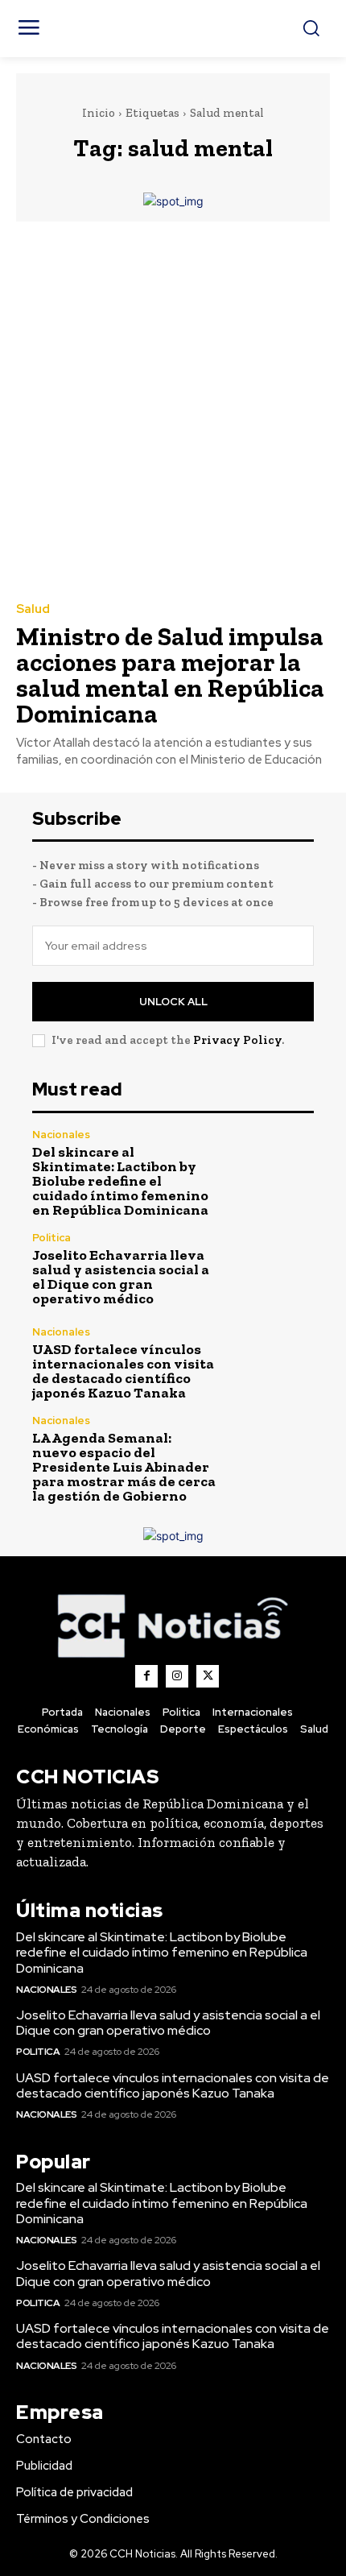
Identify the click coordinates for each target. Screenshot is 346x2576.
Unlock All (173, 1002)
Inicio (99, 113)
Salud (33, 609)
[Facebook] (146, 1676)
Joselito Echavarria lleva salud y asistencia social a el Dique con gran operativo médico (121, 1277)
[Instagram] (177, 1676)
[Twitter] (208, 1676)
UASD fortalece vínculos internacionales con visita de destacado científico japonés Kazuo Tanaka (123, 1371)
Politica (51, 1238)
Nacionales (61, 1135)
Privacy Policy (237, 1040)
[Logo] (173, 1625)
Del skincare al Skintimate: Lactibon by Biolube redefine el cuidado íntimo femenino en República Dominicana (120, 1181)
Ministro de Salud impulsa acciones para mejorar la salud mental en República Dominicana (170, 675)
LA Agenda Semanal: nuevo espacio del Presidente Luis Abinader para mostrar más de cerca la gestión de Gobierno (124, 1467)
